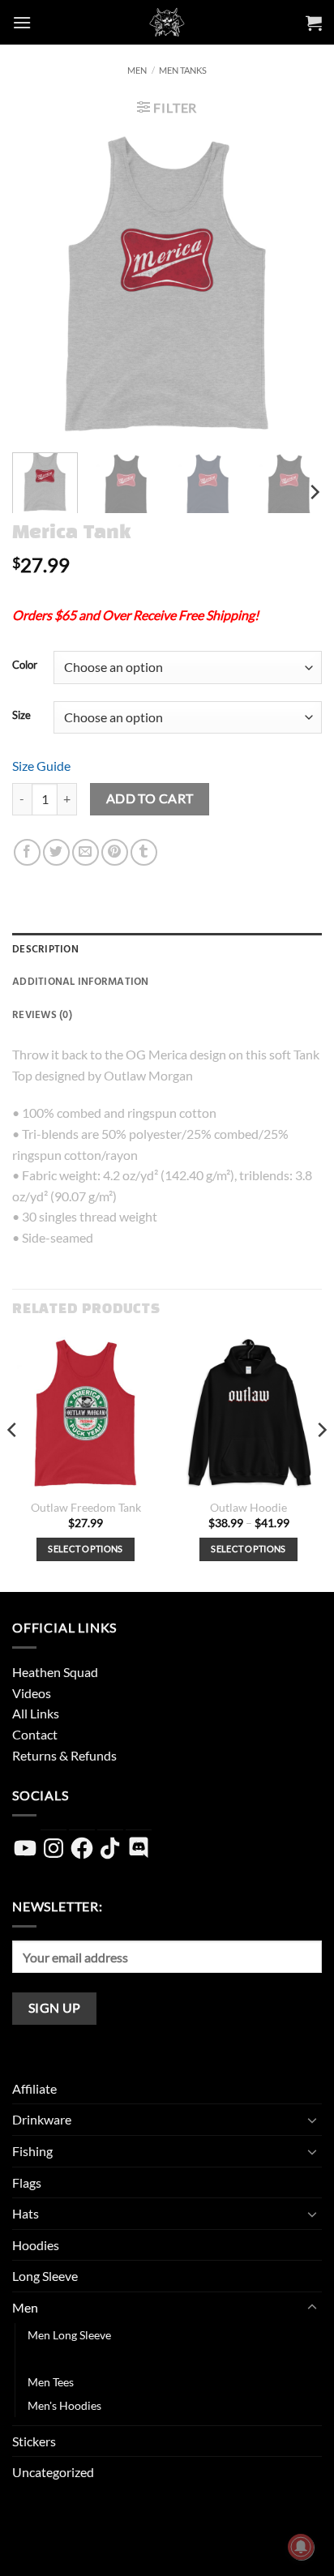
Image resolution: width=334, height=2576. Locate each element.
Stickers (34, 2441)
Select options (86, 1549)
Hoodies (36, 2245)
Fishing (32, 2151)
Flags (27, 2182)
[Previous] (39, 285)
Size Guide (41, 766)
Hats (26, 2213)
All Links (36, 1713)
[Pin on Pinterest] (115, 852)
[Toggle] (312, 2120)
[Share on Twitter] (56, 852)
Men (137, 70)
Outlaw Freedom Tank (86, 1508)
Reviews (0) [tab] (42, 1015)
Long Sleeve (45, 2276)
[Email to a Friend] (86, 852)
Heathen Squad (55, 1672)
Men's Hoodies (64, 2405)
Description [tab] (45, 949)
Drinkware (42, 2119)
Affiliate (34, 2088)
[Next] (295, 285)
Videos (32, 1693)
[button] (22, 22)
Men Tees (51, 2382)
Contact (35, 1734)
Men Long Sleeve (69, 2335)
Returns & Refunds (64, 1755)
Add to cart (150, 798)
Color (25, 665)
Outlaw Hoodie (248, 1508)
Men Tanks (183, 70)
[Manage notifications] (301, 2547)
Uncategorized (53, 2472)
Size (21, 716)
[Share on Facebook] (27, 852)
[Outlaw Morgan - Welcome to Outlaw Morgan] (167, 22)
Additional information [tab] (81, 982)
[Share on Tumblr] (144, 852)
